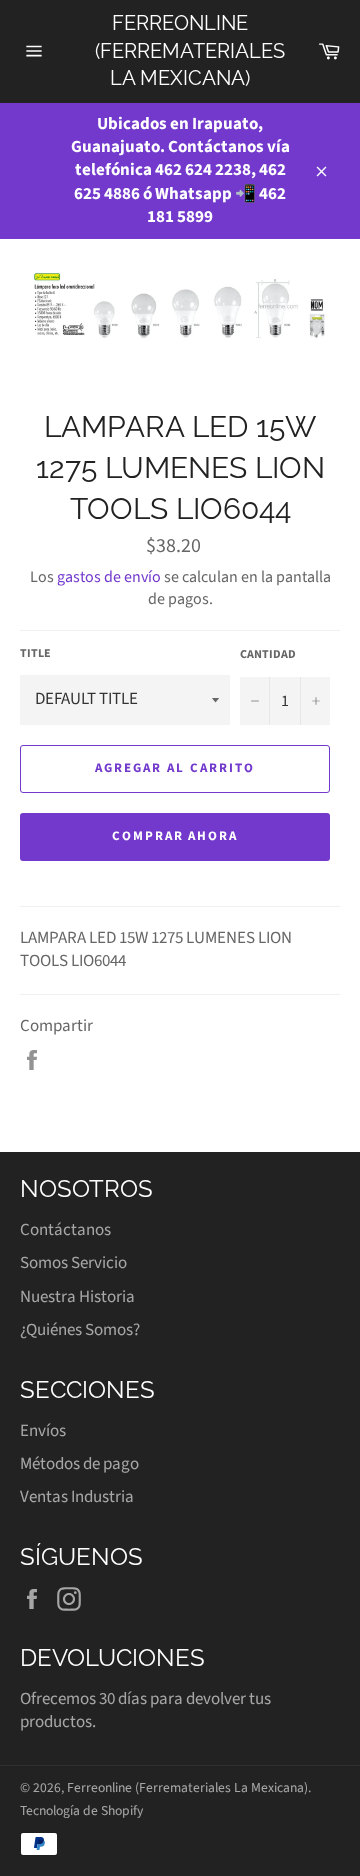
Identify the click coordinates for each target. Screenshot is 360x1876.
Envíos (43, 1431)
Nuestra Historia (77, 1297)
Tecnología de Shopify (81, 1810)
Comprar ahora (175, 836)
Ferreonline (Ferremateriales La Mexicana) (180, 50)
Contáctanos (65, 1230)
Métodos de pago (79, 1464)
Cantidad (268, 655)
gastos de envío (109, 577)
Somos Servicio (73, 1263)
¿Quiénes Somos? (80, 1330)
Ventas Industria (77, 1497)
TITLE (35, 654)
